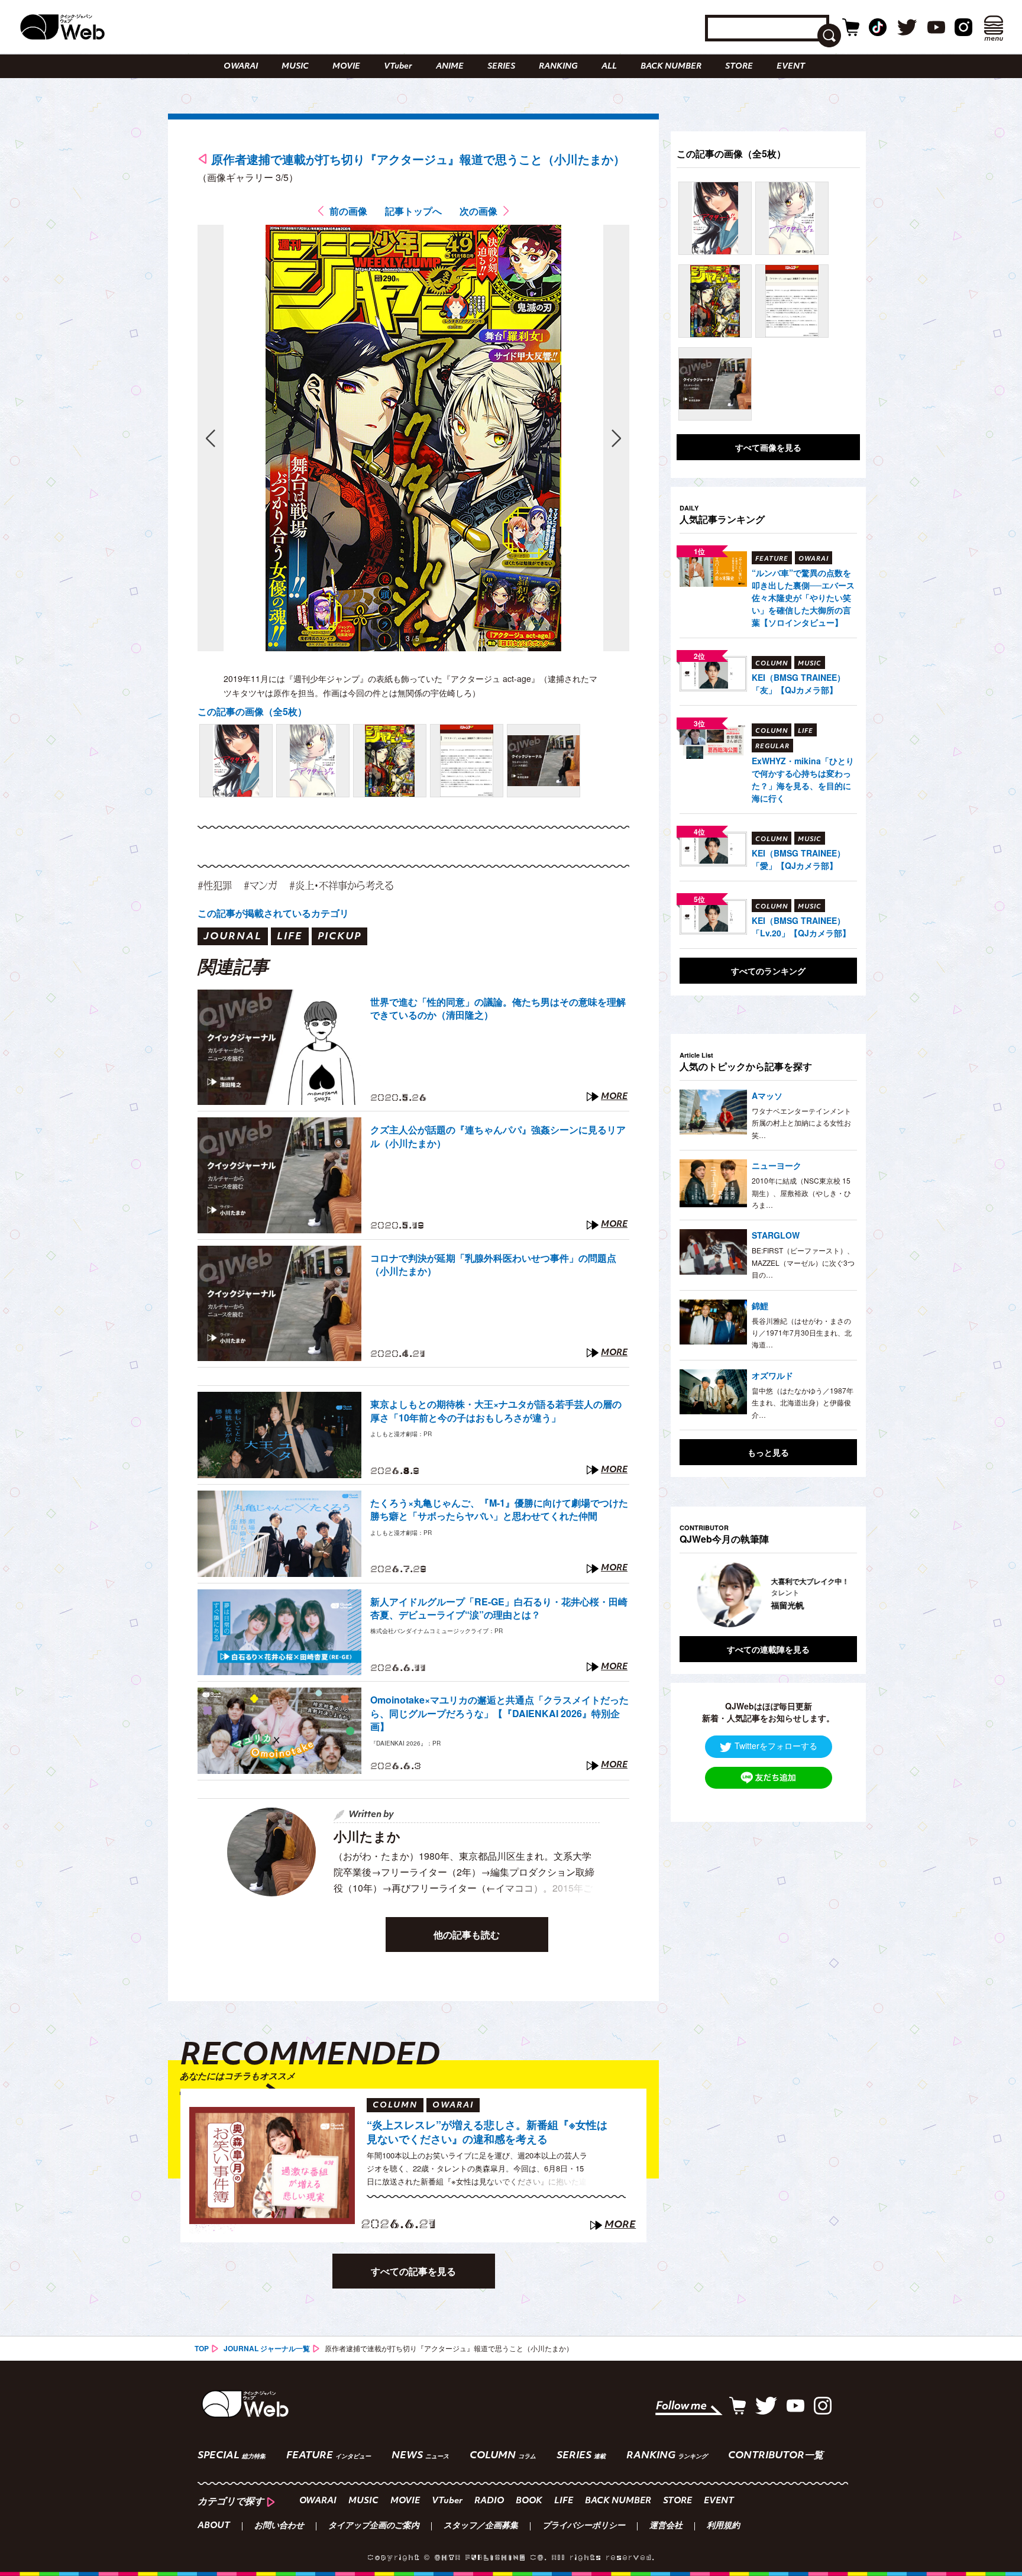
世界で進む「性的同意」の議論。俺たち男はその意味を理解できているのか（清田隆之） (498, 1009)
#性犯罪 (215, 885)
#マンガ (261, 885)
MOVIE (346, 67)
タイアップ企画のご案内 (374, 2526)
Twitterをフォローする (776, 1746)
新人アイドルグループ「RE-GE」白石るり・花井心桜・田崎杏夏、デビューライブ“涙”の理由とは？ (499, 1608)
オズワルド (772, 1375)
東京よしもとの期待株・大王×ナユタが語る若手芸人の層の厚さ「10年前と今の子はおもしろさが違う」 (496, 1411)
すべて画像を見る (768, 447)
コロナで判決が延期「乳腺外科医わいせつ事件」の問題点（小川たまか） (493, 1265)
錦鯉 (760, 1305)
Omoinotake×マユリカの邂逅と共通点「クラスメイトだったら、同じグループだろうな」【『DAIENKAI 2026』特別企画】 (499, 1713)
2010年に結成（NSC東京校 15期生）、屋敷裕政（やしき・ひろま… (801, 1192)
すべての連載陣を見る (768, 1649)
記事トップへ (413, 211)
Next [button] (836, 1595)
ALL (609, 67)
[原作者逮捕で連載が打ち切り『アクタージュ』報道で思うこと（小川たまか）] (236, 761)
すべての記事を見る (413, 2271)
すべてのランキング (768, 971)
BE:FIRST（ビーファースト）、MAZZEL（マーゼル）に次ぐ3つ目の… (803, 1262)
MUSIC (295, 67)
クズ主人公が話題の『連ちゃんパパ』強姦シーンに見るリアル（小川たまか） (498, 1136)
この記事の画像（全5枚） (252, 711)
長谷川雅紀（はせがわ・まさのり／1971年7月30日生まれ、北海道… (802, 1333)
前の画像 (348, 211)
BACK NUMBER (671, 67)
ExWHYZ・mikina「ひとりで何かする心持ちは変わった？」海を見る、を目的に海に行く (803, 779)
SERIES (501, 67)
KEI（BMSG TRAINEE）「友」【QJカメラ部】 (798, 683)
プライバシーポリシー (584, 2526)
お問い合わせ (279, 2526)
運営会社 (666, 2526)
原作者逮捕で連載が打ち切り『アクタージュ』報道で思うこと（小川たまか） (418, 159)
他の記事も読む (467, 1935)
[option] (768, 1595)
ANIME (450, 67)
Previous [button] (691, 1595)
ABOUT (214, 2526)
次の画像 (478, 211)
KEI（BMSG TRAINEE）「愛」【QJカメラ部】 (798, 859)
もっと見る (768, 1452)
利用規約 (723, 2526)
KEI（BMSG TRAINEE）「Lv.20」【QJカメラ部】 (801, 927)
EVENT (791, 67)
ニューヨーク (777, 1165)
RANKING (558, 67)
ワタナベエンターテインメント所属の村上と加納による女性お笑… (801, 1123)
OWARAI (241, 67)
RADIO (489, 2501)
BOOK (529, 2501)
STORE (739, 67)
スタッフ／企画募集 (481, 2526)
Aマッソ (767, 1095)
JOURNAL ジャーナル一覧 (267, 2348)
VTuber (398, 67)
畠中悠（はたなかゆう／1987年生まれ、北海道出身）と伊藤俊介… (803, 1402)
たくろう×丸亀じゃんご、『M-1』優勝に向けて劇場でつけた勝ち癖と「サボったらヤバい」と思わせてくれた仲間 (499, 1510)
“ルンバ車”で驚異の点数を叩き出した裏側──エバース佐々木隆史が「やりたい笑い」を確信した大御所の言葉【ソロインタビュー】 (803, 597)
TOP (202, 2348)
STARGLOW (776, 1235)
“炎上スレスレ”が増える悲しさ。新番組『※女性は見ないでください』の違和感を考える (487, 2132)
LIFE (564, 2501)
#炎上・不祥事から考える (341, 885)
